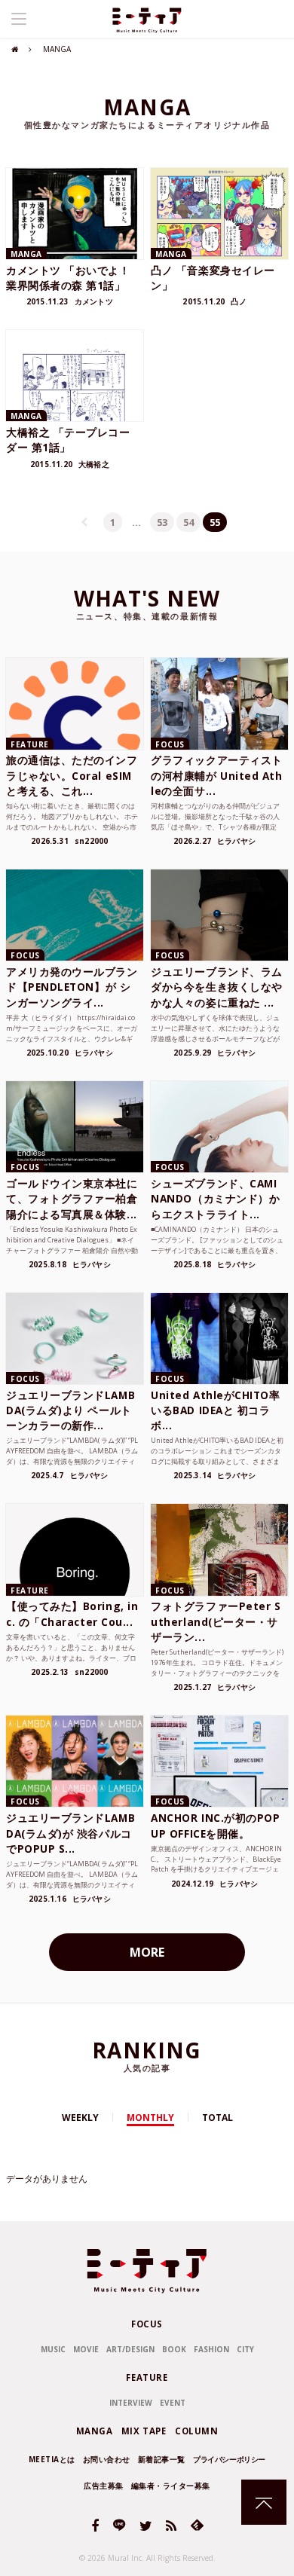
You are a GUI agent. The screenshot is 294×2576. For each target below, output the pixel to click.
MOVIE (86, 2349)
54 (188, 522)
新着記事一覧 (162, 2459)
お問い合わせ (107, 2459)
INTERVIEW (131, 2403)
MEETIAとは (52, 2459)
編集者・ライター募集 (171, 2486)
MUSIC (53, 2349)
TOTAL (217, 2118)
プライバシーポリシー (229, 2459)
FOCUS (147, 2324)
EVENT (173, 2403)
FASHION (211, 2349)
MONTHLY (150, 2118)
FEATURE (147, 2377)
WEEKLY (80, 2118)
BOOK (174, 2349)
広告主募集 (104, 2486)
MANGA (95, 2431)
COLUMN (196, 2431)
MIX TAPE (144, 2431)
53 (162, 522)
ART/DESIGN (130, 2349)
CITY (245, 2349)
